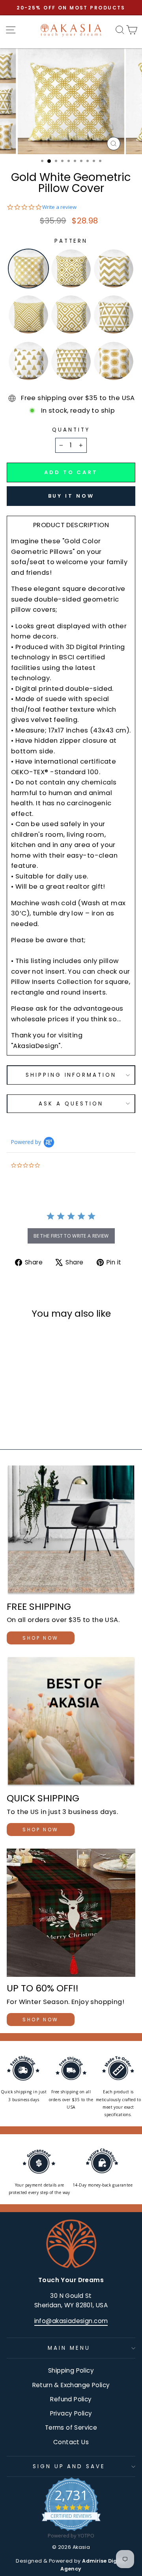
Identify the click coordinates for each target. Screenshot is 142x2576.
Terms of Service (71, 2427)
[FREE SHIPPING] (71, 1530)
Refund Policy (71, 2399)
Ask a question (71, 1104)
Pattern (71, 241)
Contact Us (71, 2442)
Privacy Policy (71, 2413)
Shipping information (71, 1075)
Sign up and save (69, 2466)
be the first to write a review (71, 1236)
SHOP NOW (41, 1638)
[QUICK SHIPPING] (71, 1722)
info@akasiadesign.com (71, 2321)
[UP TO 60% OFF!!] (71, 1913)
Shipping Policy (71, 2370)
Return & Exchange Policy (71, 2385)
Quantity (71, 430)
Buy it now (71, 496)
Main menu (69, 2348)
